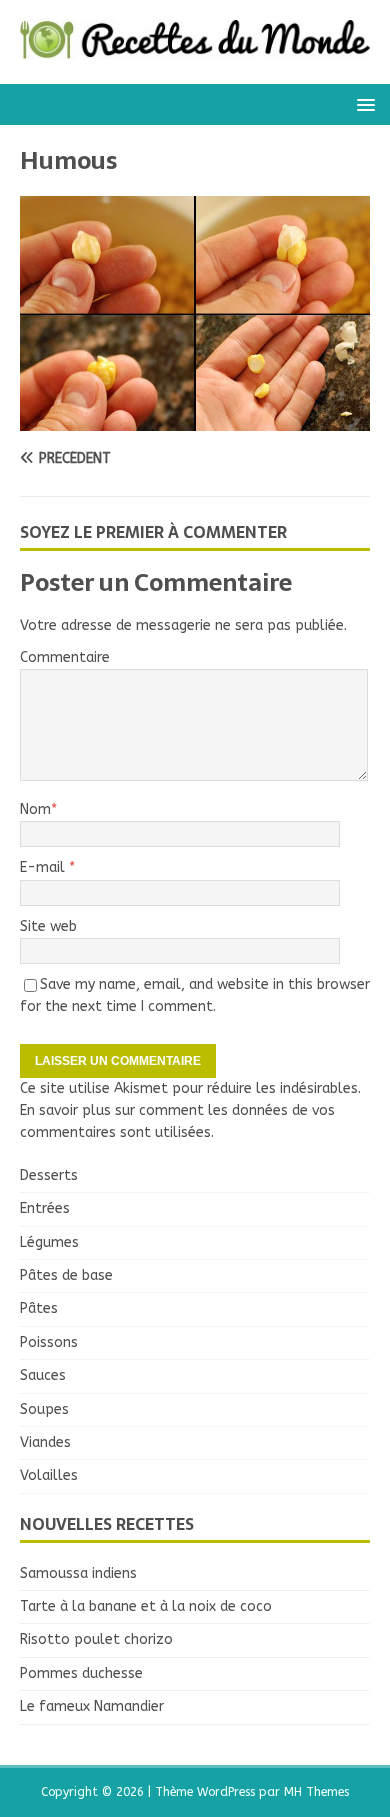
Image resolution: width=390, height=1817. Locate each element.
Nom (35, 809)
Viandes (45, 1442)
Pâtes (39, 1308)
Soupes (44, 1409)
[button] (362, 103)
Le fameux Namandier (92, 1706)
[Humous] (195, 418)
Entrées (45, 1208)
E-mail (44, 867)
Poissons (49, 1342)
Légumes (49, 1242)
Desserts (49, 1175)
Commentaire (65, 657)
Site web (48, 926)
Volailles (49, 1475)
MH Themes (316, 1792)
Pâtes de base (66, 1275)
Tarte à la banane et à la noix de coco (146, 1606)
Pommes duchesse (81, 1673)
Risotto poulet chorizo (96, 1639)
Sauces (43, 1375)
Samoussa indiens (78, 1573)
